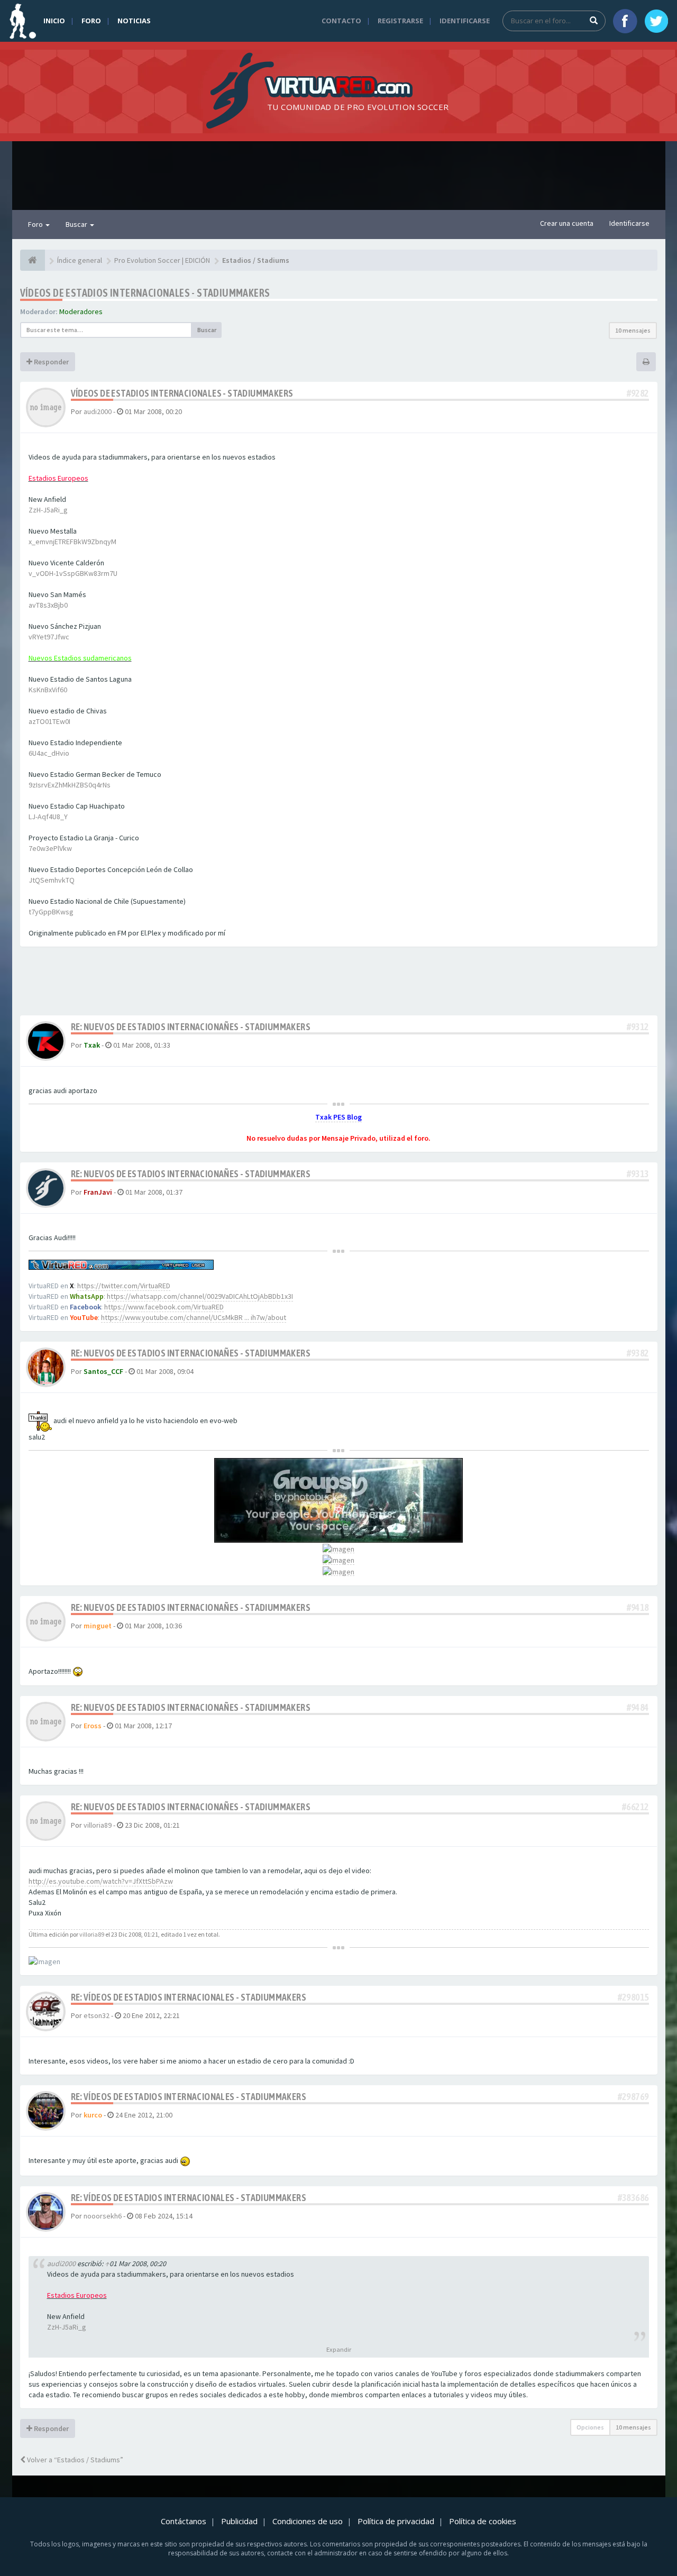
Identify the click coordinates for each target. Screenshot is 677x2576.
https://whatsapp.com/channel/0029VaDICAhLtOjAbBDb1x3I (200, 1296)
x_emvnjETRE (49, 542)
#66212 (635, 1807)
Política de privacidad (396, 2521)
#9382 (638, 1353)
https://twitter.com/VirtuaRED (124, 1286)
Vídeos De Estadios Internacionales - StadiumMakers (145, 293)
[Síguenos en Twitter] (656, 21)
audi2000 (98, 411)
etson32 (97, 2015)
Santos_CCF (103, 1371)
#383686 (633, 2198)
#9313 (638, 1174)
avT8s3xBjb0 (48, 605)
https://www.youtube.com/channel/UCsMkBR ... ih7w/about (194, 1317)
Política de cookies (483, 2521)
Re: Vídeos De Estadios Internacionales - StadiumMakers (189, 1997)
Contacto (341, 21)
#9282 (638, 393)
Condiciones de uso (308, 2521)
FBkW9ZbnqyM (93, 542)
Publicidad (239, 2521)
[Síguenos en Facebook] (625, 21)
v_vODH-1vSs (50, 573)
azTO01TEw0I (49, 721)
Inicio (54, 21)
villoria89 (98, 1825)
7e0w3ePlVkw (50, 848)
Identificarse (465, 21)
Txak (92, 1045)
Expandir (339, 2349)
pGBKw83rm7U (94, 573)
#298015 (633, 1997)
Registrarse (400, 21)
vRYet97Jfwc (49, 637)
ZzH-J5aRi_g (48, 510)
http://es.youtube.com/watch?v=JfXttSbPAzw (101, 1881)
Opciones (590, 2427)
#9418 (638, 1607)
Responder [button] (51, 362)
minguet (98, 1626)
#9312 (638, 1027)
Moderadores (81, 311)
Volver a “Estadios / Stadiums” (74, 2460)
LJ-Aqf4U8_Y (48, 817)
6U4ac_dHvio (49, 753)
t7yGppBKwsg (51, 912)
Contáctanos (184, 2521)
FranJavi (98, 1192)
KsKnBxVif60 (48, 690)
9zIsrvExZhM (48, 785)
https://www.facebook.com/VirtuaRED (164, 1307)
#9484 (638, 1707)
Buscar (77, 224)
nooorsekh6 (103, 2216)
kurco (93, 2115)
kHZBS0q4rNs (89, 785)
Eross (93, 1726)
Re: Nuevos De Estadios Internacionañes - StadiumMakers (191, 1027)
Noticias (134, 21)
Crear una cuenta (567, 223)
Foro (91, 21)
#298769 (633, 2097)
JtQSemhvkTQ (52, 880)
